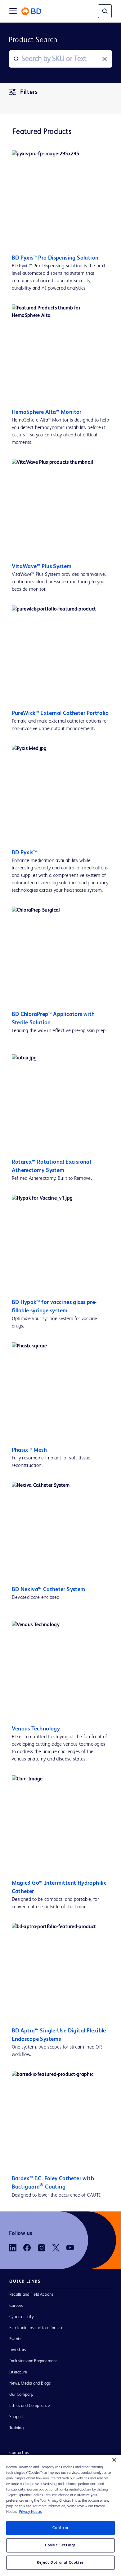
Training (16, 2428)
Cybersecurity (22, 2317)
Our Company (22, 2394)
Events (15, 2339)
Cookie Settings (60, 2545)
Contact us (19, 2453)
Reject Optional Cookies (60, 2563)
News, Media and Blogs (30, 2383)
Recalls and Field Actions (31, 2294)
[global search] (105, 11)
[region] (60, 2516)
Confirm (60, 2528)
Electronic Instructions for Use (36, 2328)
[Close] (114, 2460)
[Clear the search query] (105, 59)
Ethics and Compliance (30, 2406)
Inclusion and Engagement (33, 2361)
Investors (18, 2350)
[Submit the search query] (16, 59)
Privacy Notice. (30, 2512)
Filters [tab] (29, 92)
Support (16, 2417)
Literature (18, 2372)
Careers (16, 2306)
